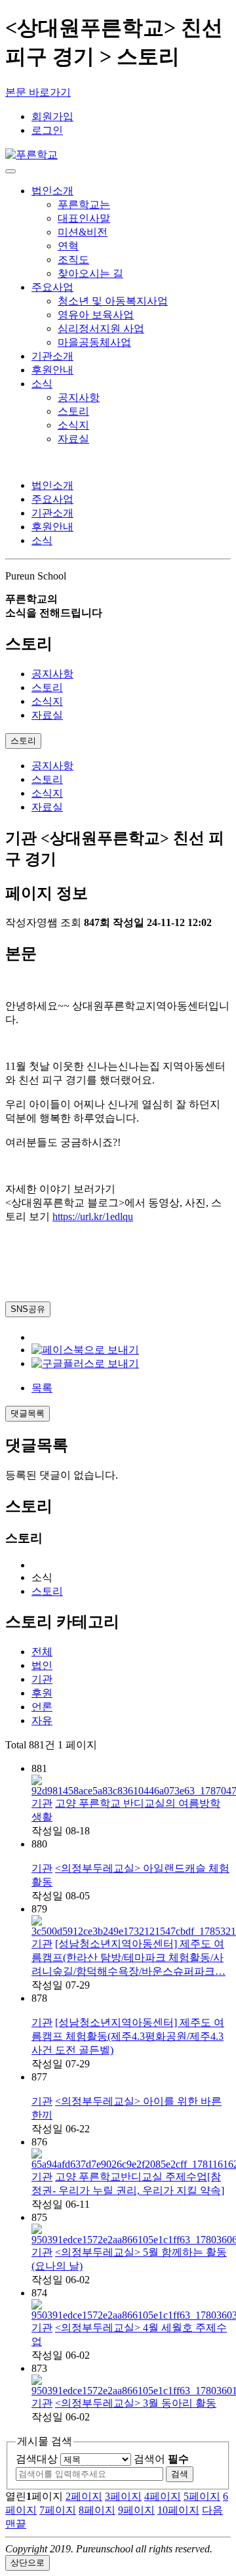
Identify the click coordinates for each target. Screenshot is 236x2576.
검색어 (161, 2459)
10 (178, 2510)
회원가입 (52, 116)
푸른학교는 (84, 204)
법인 (42, 1665)
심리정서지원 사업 (101, 328)
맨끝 (16, 2524)
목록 (42, 1388)
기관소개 (52, 356)
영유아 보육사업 (96, 315)
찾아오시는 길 (90, 273)
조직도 (73, 260)
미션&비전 (83, 232)
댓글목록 (28, 1413)
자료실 (73, 439)
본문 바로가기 (38, 92)
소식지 (73, 425)
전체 (42, 1652)
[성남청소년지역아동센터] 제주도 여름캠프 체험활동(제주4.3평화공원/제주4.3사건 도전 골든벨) (128, 2036)
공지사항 (79, 397)
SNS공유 (28, 1309)
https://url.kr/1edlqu (93, 1216)
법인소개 (52, 191)
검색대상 (37, 2459)
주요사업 (52, 287)
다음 (212, 2510)
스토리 (73, 411)
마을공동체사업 (94, 342)
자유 (42, 1721)
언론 (42, 1707)
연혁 (68, 246)
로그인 (47, 130)
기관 (42, 1679)
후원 (42, 1693)
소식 (42, 384)
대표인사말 (84, 218)
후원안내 (52, 370)
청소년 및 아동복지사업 (113, 301)
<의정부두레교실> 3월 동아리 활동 (136, 2403)
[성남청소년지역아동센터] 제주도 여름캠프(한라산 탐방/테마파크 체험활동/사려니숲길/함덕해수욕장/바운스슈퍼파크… (128, 1957)
